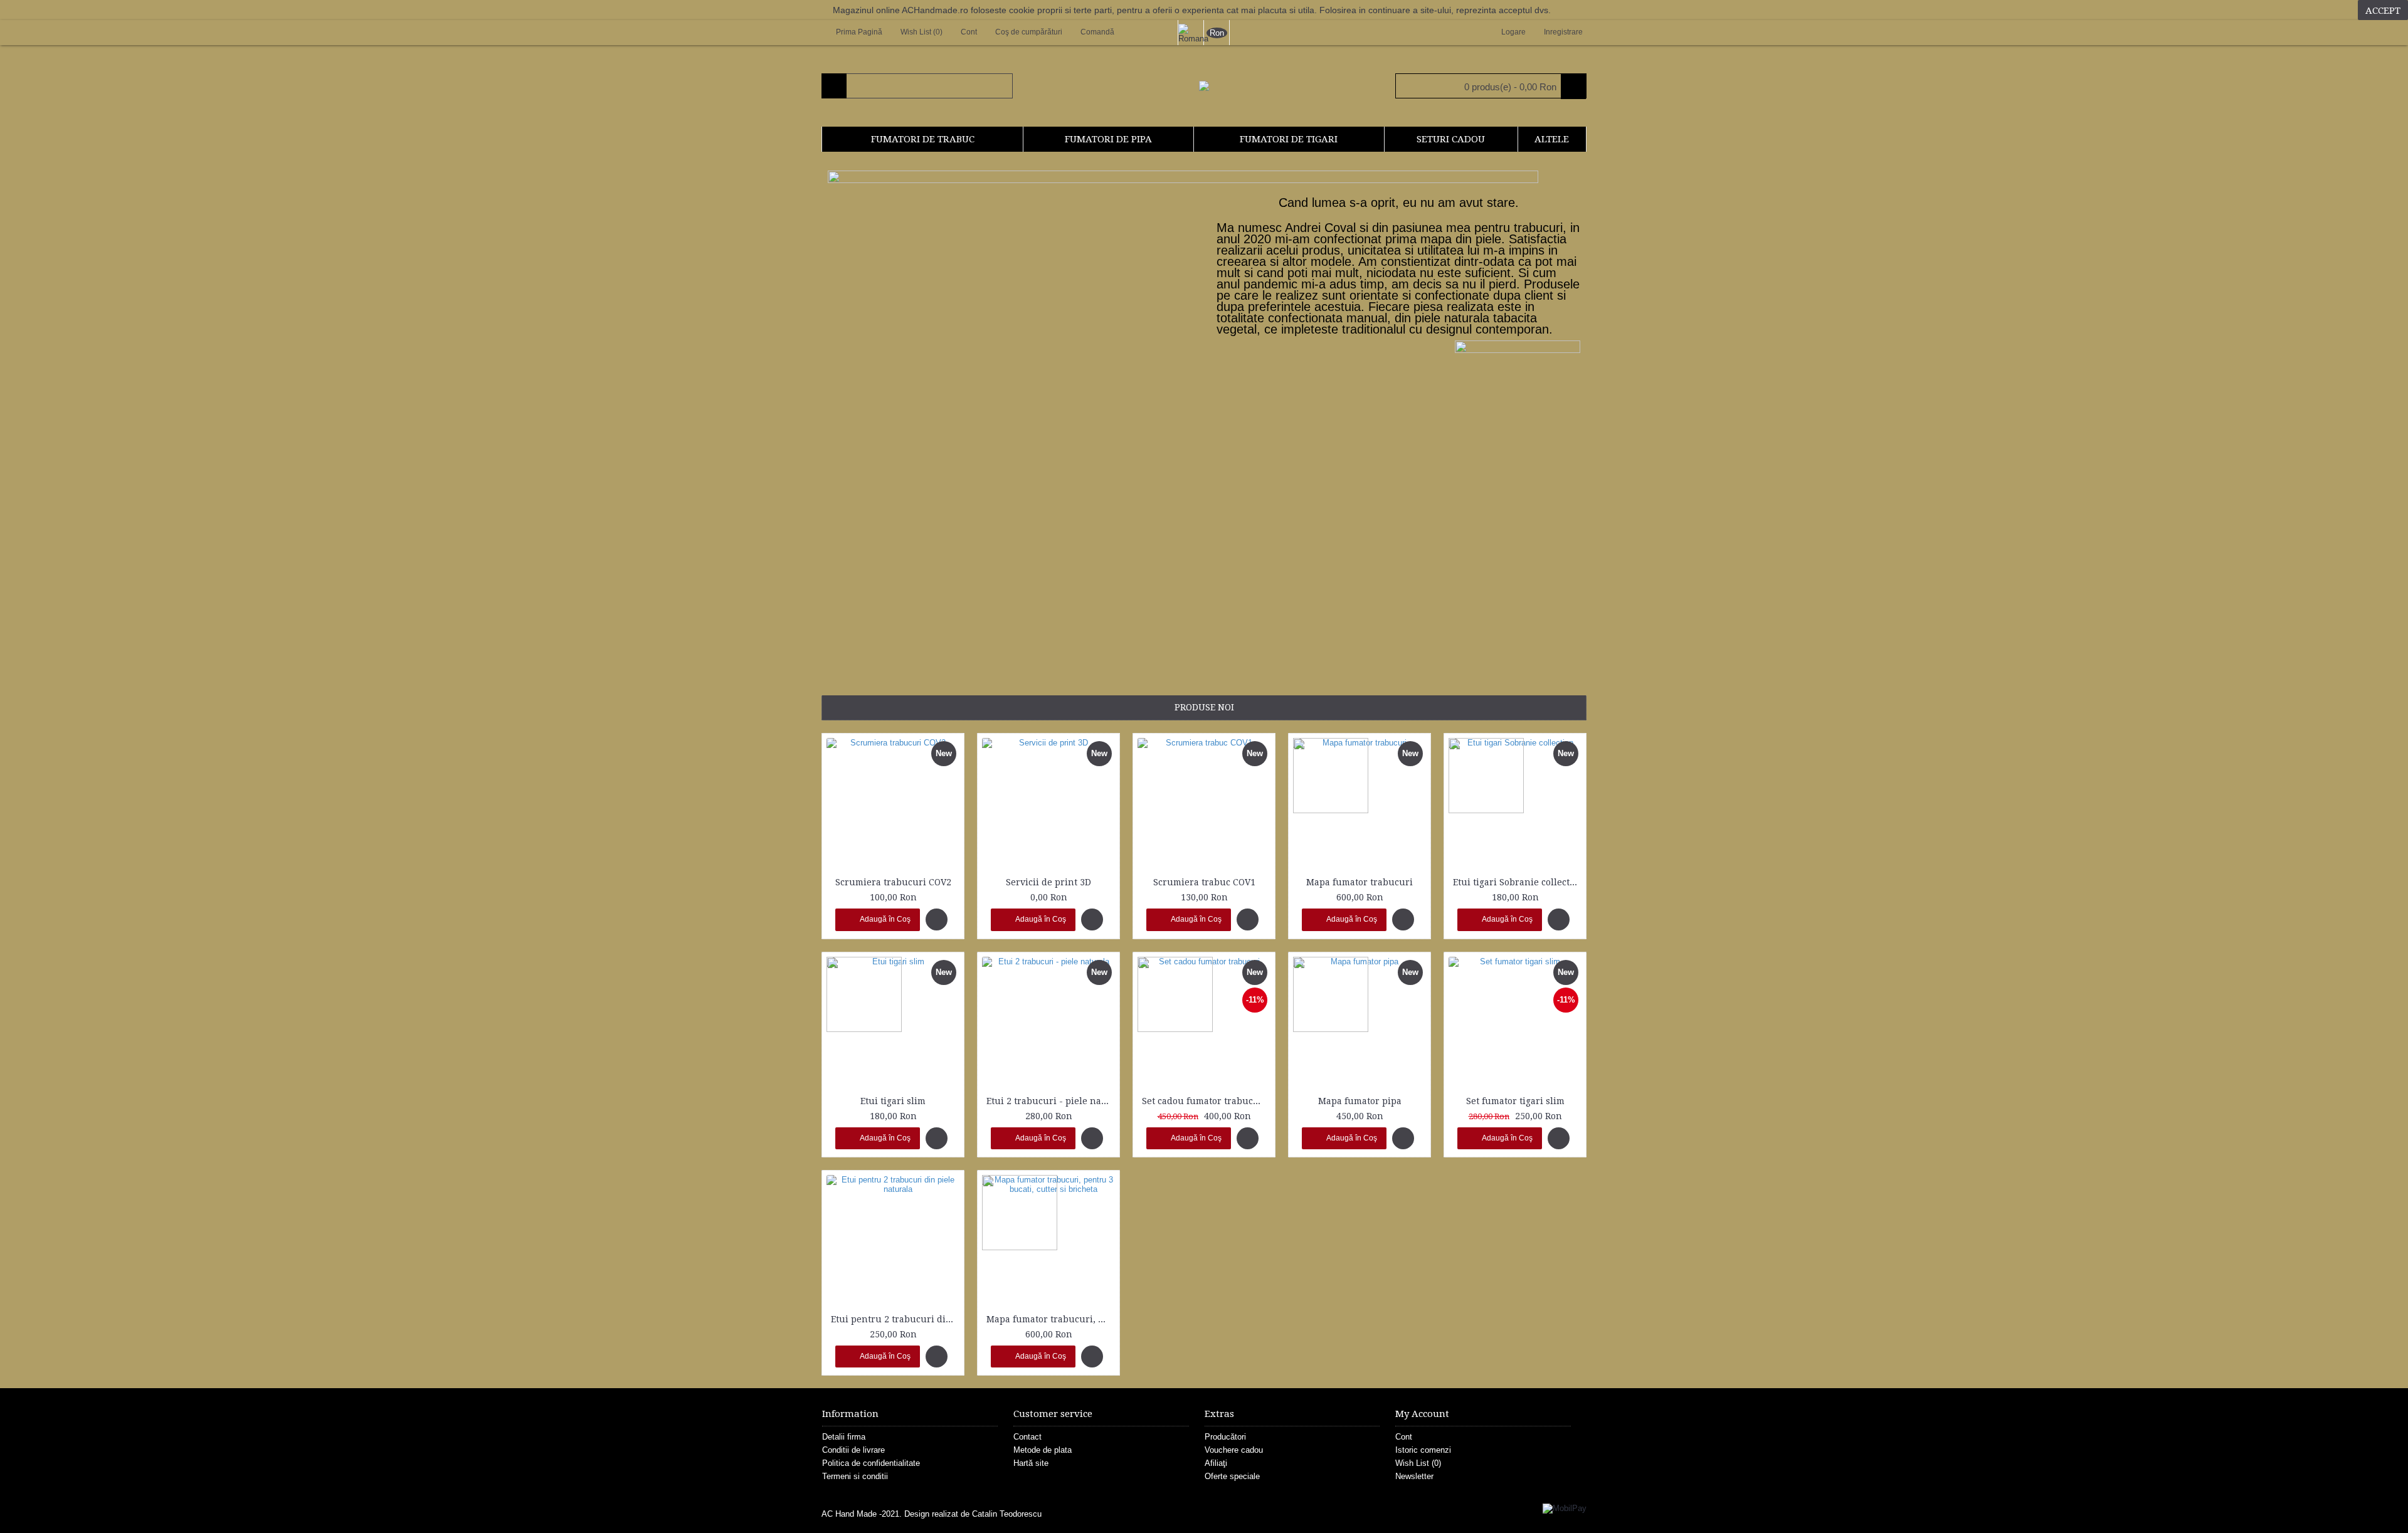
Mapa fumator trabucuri (1360, 882)
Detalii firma (844, 1437)
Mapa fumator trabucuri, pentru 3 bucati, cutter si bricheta (1051, 1319)
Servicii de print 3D (1048, 882)
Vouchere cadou (1234, 1450)
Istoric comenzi (1423, 1450)
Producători (1225, 1437)
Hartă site (1031, 1463)
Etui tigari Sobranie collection (1517, 882)
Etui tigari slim (893, 1101)
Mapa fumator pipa (1360, 1101)
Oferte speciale (1232, 1476)
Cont (1404, 1437)
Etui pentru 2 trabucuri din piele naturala (895, 1319)
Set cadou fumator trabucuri (1204, 1101)
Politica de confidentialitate (871, 1463)
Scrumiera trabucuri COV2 (893, 882)
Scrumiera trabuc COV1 (1204, 882)
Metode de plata (1043, 1450)
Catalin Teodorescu (1007, 1514)
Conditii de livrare (853, 1450)
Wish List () (1418, 1463)
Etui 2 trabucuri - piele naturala (1051, 1101)
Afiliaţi (1216, 1463)
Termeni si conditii (855, 1476)
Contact (1027, 1437)
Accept (2383, 11)
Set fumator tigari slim (1515, 1101)
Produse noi (1204, 707)
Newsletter (1414, 1476)
